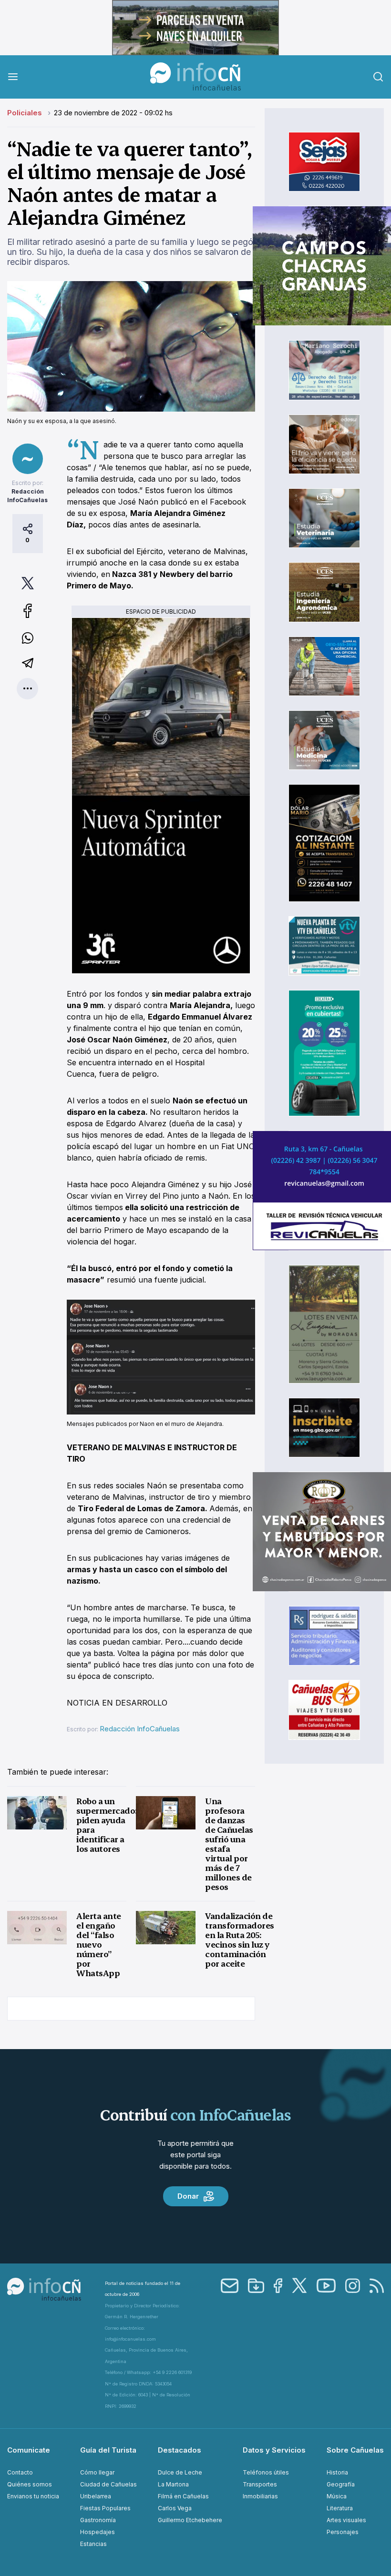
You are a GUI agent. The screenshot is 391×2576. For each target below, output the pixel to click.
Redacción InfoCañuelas (140, 1729)
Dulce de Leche (180, 2472)
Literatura (340, 2508)
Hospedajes (98, 2532)
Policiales (26, 113)
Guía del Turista (108, 2450)
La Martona (173, 2484)
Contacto (20, 2472)
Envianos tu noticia (33, 2496)
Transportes (260, 2484)
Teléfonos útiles (266, 2472)
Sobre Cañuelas (355, 2450)
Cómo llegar (97, 2472)
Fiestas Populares (105, 2508)
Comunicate (29, 2450)
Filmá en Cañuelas (183, 2496)
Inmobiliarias (260, 2496)
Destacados (180, 2450)
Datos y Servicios (274, 2450)
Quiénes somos (30, 2484)
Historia (337, 2472)
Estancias (93, 2544)
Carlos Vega (175, 2508)
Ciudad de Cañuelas (108, 2484)
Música (337, 2496)
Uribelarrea (96, 2496)
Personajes (343, 2532)
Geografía (341, 2484)
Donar (188, 2196)
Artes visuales (346, 2520)
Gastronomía (98, 2520)
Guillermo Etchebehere (190, 2520)
